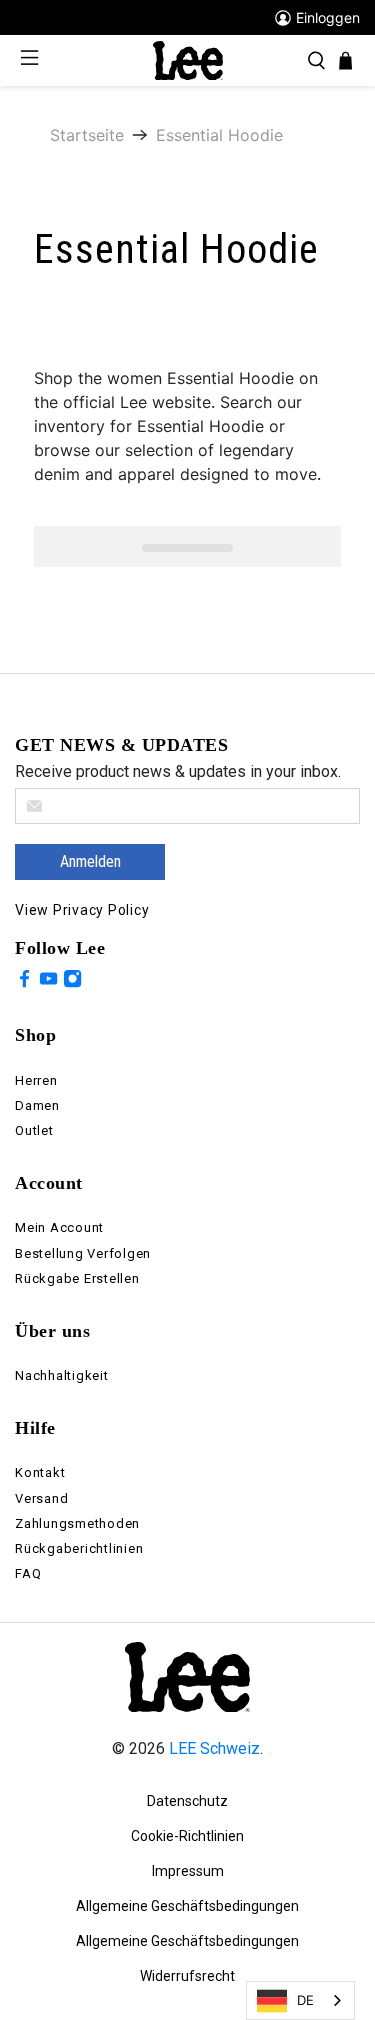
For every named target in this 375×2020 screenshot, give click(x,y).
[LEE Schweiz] (188, 59)
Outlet (34, 1130)
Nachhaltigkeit (62, 1375)
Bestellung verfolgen (83, 1253)
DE (305, 2000)
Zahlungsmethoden (77, 1523)
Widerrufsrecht (187, 1976)
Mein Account (59, 1227)
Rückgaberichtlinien (79, 1548)
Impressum (188, 1871)
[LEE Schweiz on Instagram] (72, 982)
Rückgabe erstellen (77, 1278)
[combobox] (300, 2000)
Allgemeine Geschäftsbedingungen (187, 1906)
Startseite (87, 135)
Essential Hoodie (219, 135)
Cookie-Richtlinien (187, 1836)
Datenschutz (187, 1801)
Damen (37, 1105)
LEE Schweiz (214, 1748)
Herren (36, 1080)
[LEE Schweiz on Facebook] (24, 982)
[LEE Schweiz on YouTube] (48, 982)
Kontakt (40, 1472)
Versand (41, 1498)
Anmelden (90, 861)
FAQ (28, 1573)
